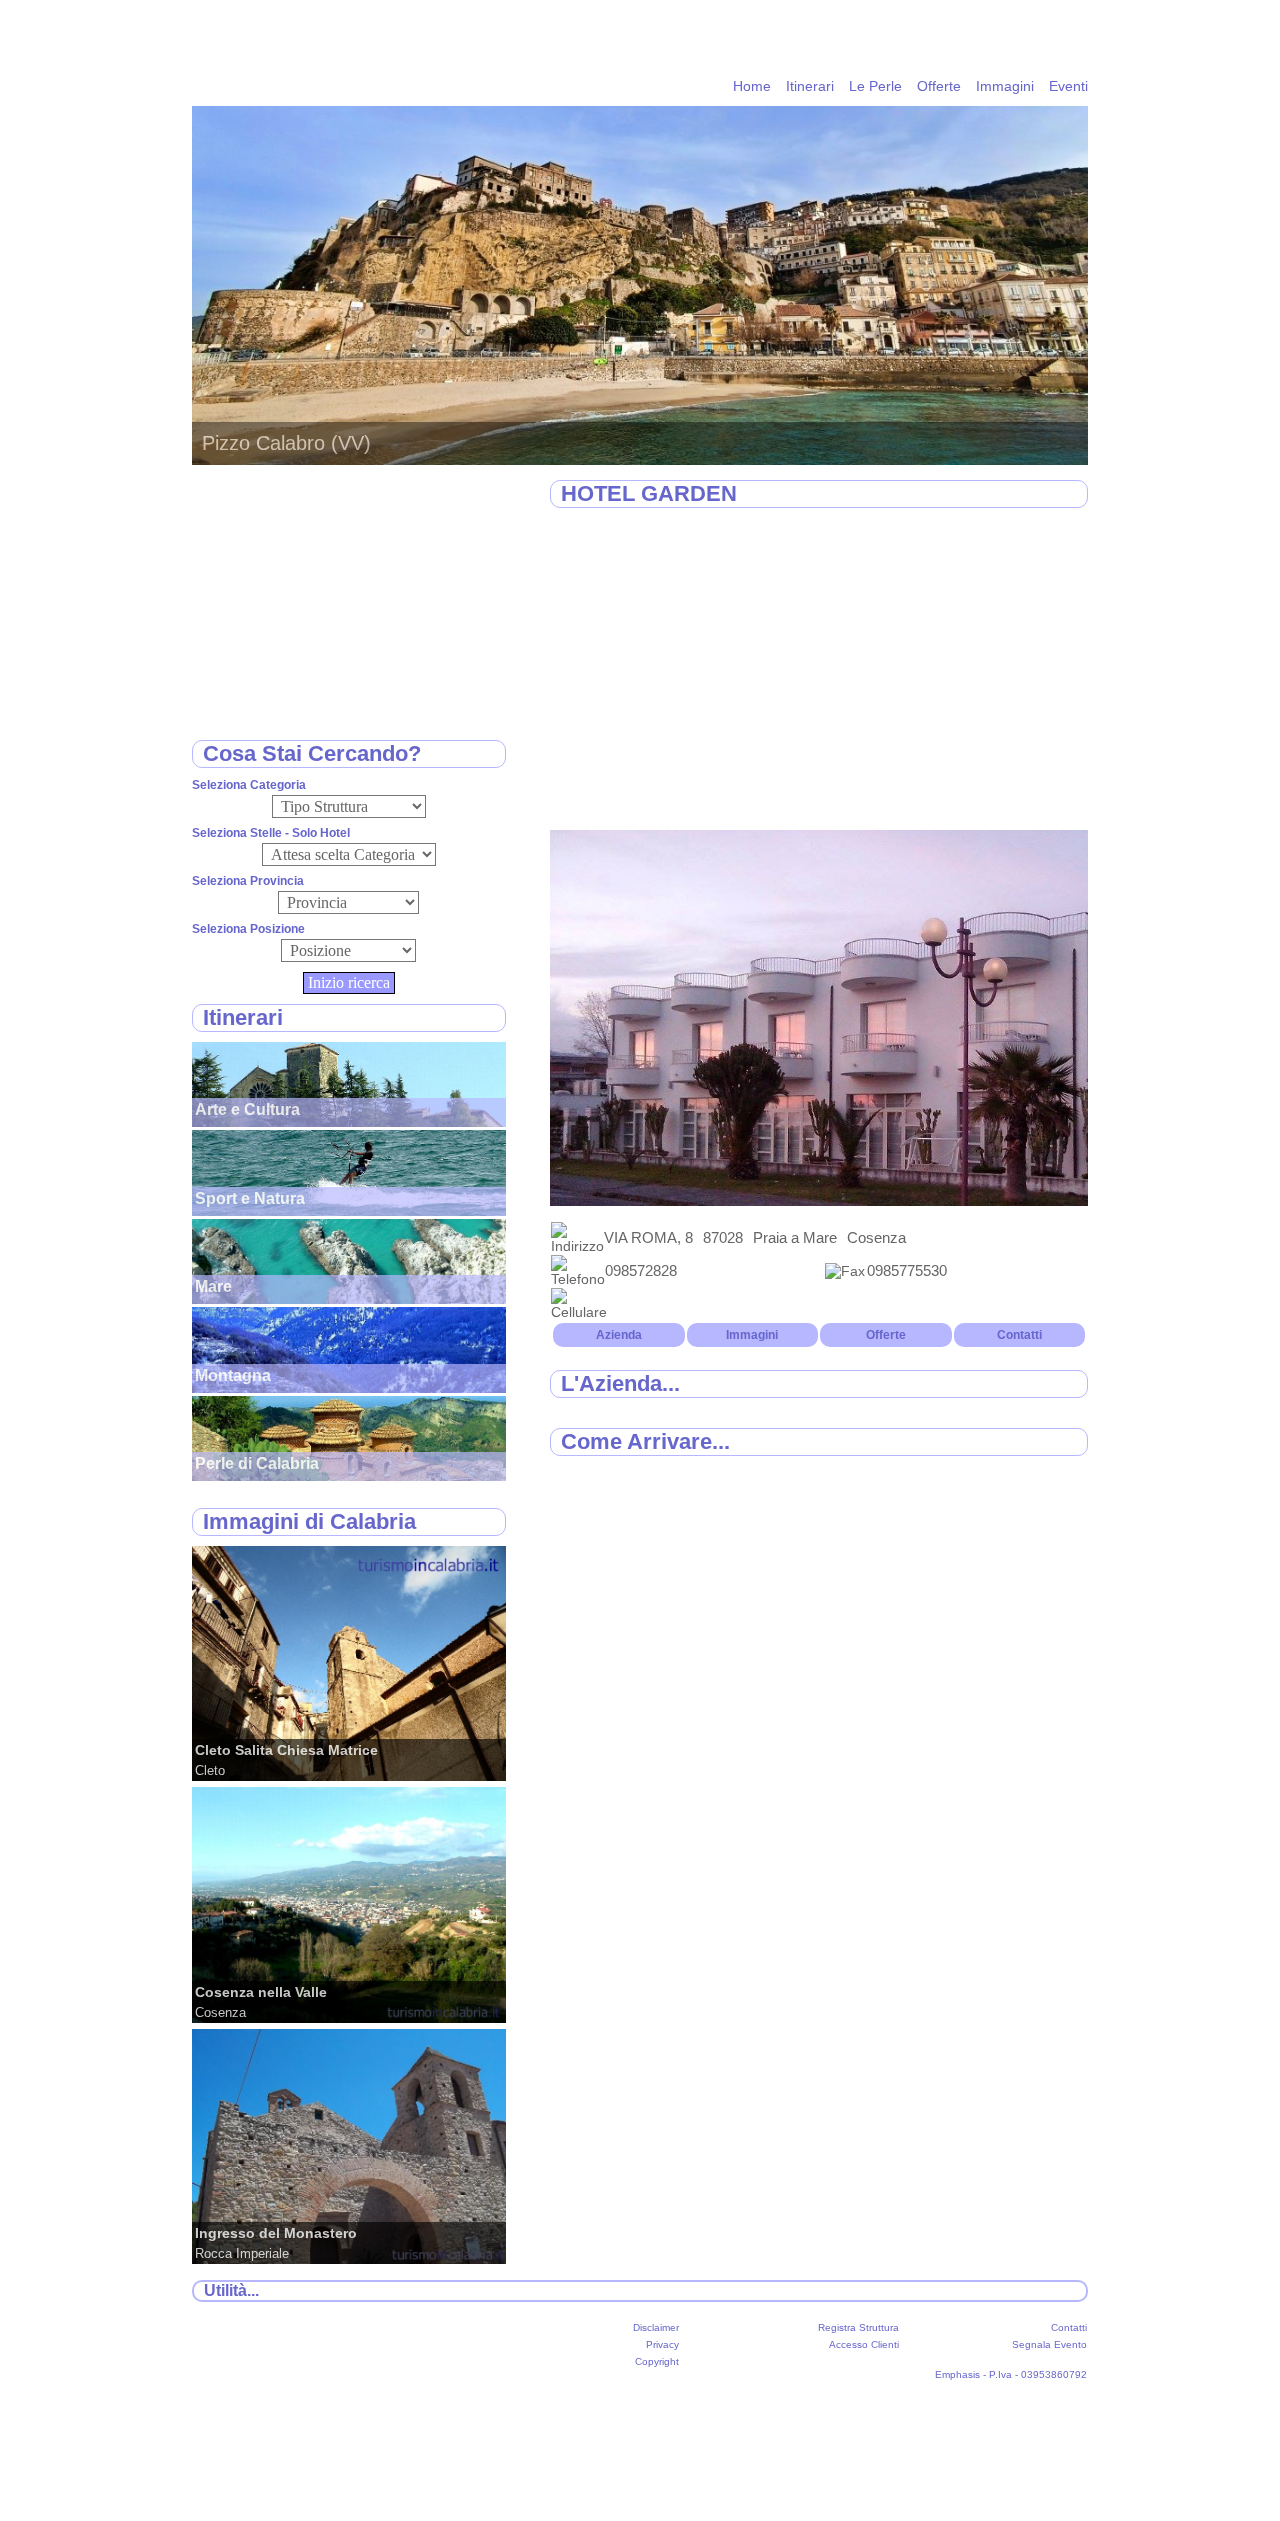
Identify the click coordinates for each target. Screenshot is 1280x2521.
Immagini (1005, 86)
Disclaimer (656, 2327)
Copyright (657, 2361)
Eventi (1068, 86)
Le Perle (875, 86)
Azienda (619, 1335)
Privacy (662, 2344)
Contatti (1019, 1335)
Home (752, 86)
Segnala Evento (1049, 2344)
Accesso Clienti (864, 2344)
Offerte (939, 86)
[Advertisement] (819, 670)
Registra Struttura (858, 2327)
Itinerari (810, 86)
